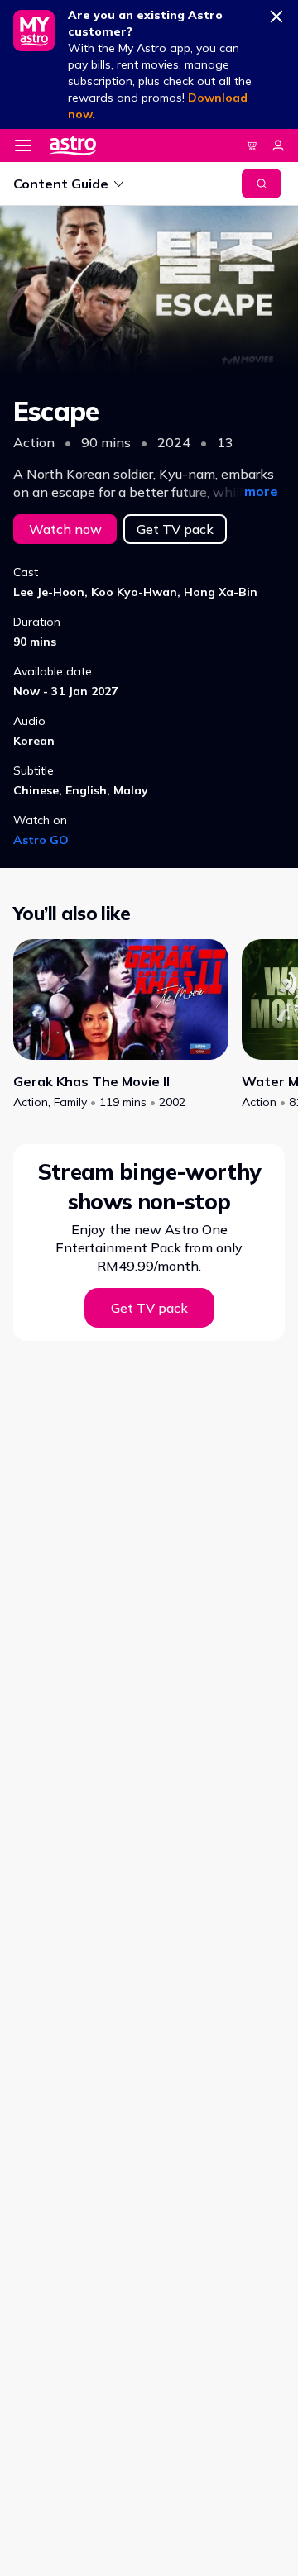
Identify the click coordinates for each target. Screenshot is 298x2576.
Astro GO (41, 840)
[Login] (278, 145)
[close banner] (276, 13)
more (261, 491)
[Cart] (252, 145)
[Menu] (23, 145)
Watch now (65, 529)
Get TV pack (175, 529)
